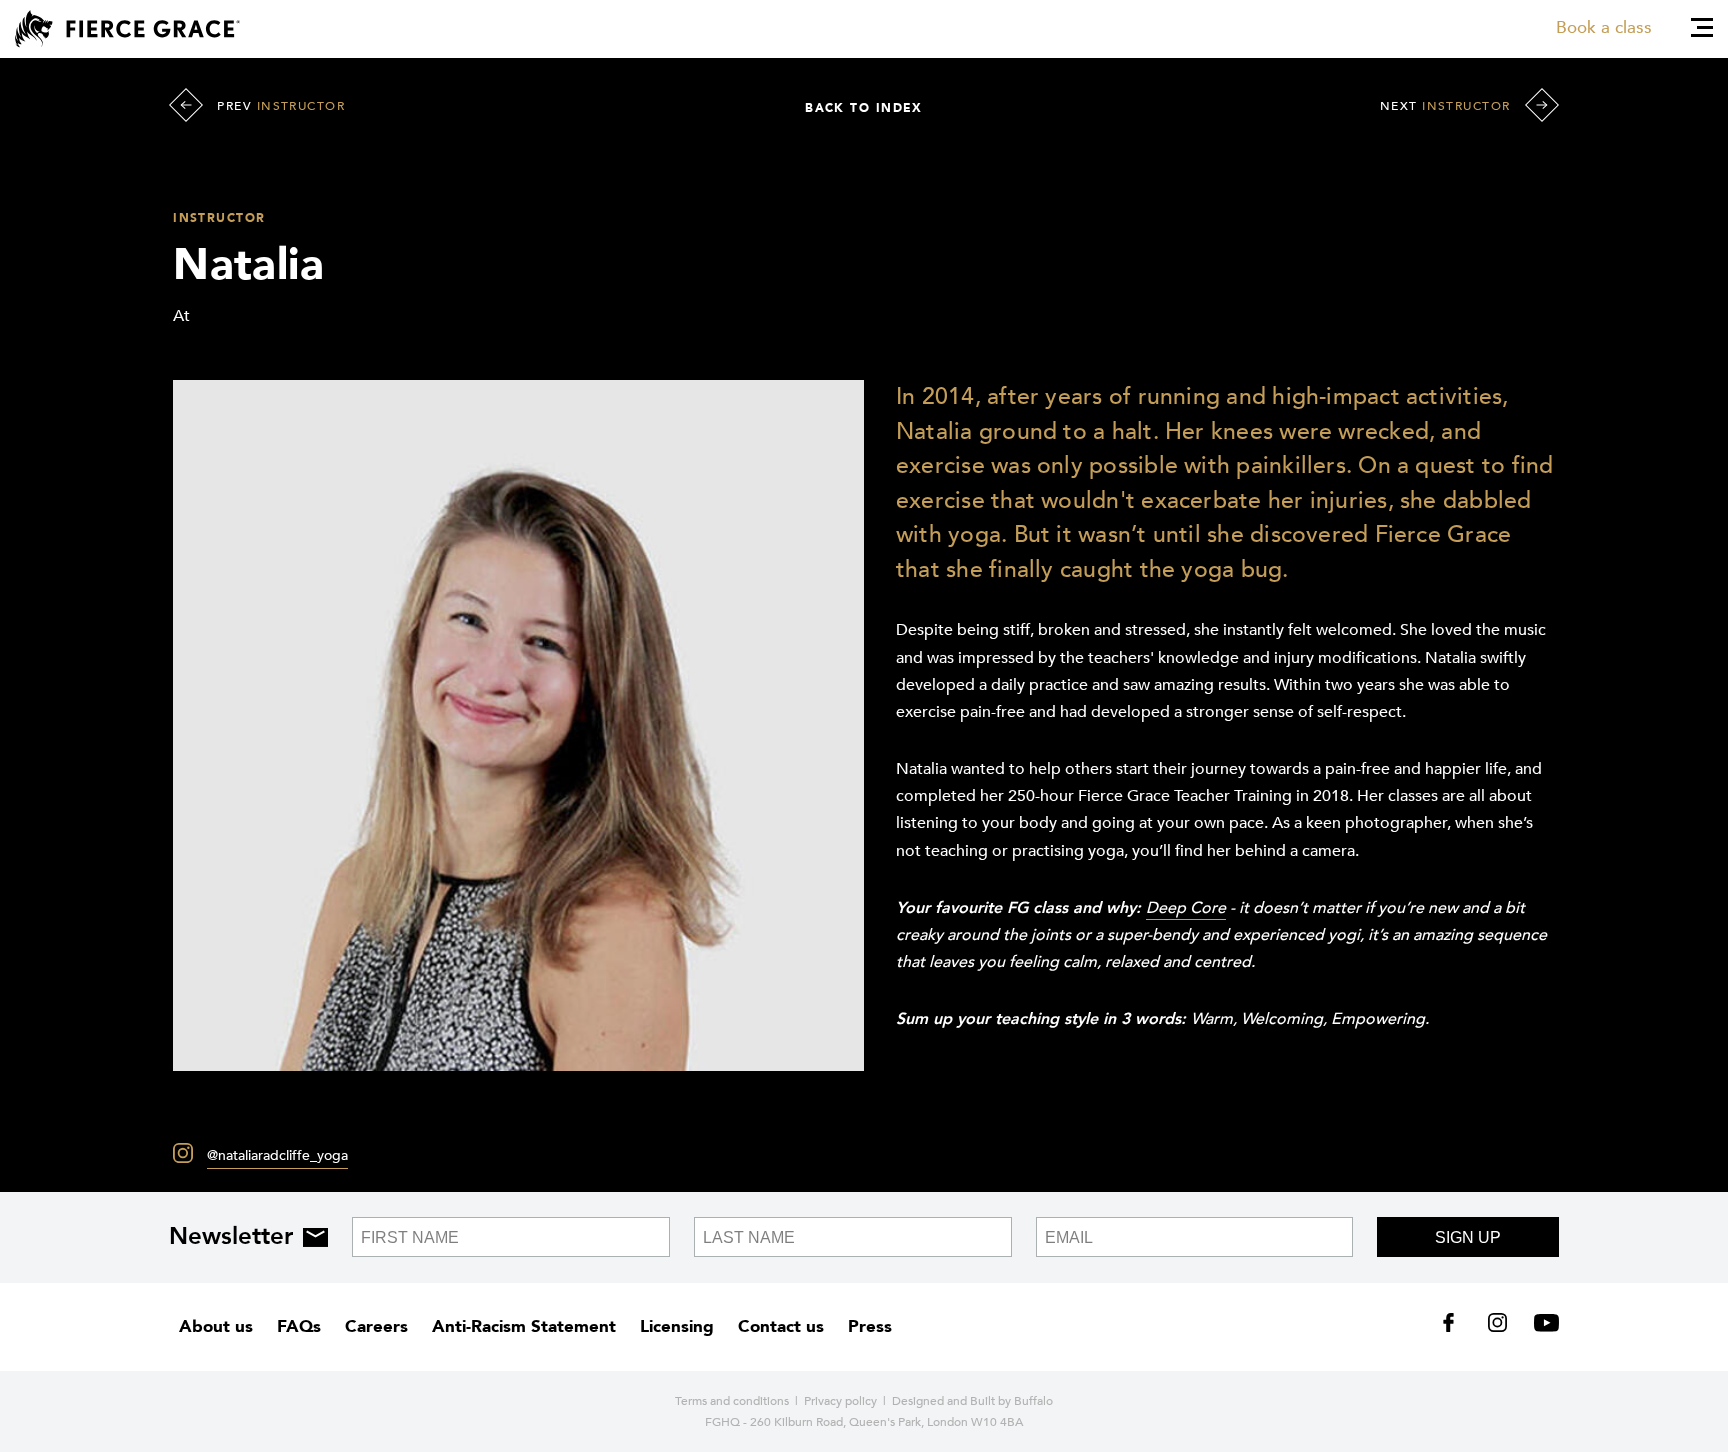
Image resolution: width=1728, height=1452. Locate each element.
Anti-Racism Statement (524, 1326)
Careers (376, 1326)
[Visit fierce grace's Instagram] (1499, 1327)
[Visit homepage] (127, 29)
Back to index (864, 108)
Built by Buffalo (1011, 1401)
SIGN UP (1468, 1237)
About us (216, 1326)
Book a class (1604, 27)
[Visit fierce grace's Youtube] (1541, 1327)
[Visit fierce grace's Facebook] (1455, 1327)
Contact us (781, 1326)
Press (870, 1326)
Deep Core (1186, 908)
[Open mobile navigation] (1702, 27)
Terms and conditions (732, 1401)
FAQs (299, 1326)
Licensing (677, 1326)
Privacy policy (840, 1401)
